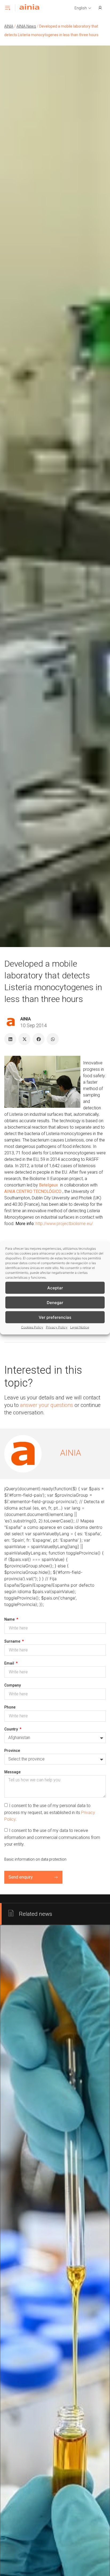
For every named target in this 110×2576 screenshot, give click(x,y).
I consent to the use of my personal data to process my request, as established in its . (50, 1812)
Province (12, 1751)
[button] (83, 8)
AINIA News (26, 26)
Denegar (55, 1302)
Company (13, 1685)
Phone (10, 1707)
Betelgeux (48, 1185)
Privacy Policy (57, 1327)
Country (11, 1729)
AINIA (9, 26)
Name (10, 1619)
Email (10, 1663)
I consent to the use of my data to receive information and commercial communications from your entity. (52, 1837)
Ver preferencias (55, 1317)
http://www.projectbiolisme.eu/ (64, 1224)
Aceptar (55, 1288)
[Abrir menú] (7, 8)
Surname (13, 1641)
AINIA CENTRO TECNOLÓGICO (33, 1191)
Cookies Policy (32, 1327)
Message (12, 1772)
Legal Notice (80, 1327)
